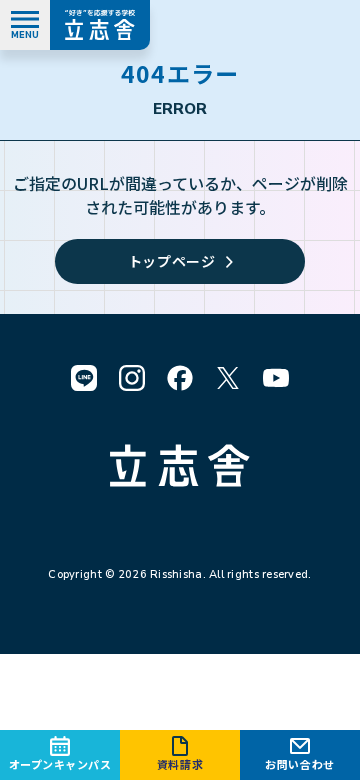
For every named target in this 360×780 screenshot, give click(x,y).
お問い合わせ (299, 764)
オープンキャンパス (60, 764)
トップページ (172, 261)
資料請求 (180, 764)
